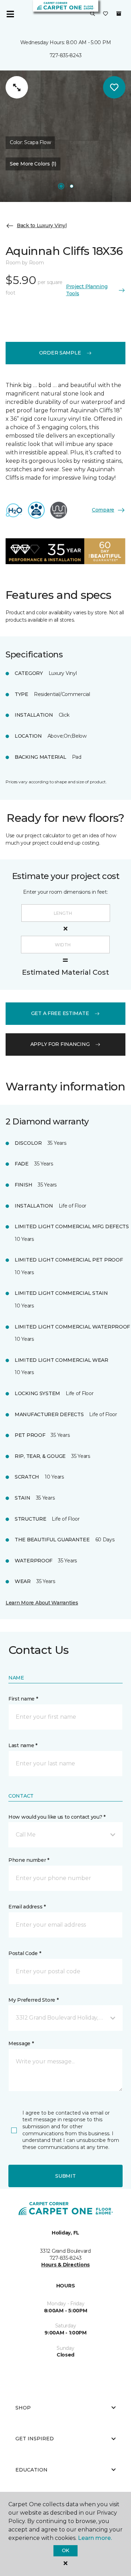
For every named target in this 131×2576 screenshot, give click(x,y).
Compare (103, 510)
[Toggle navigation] (10, 14)
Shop (23, 2408)
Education (31, 2470)
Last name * (23, 1745)
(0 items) (119, 14)
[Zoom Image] (17, 87)
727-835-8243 (66, 55)
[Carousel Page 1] (61, 186)
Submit (65, 2176)
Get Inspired (35, 2439)
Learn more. (95, 2538)
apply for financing (60, 1044)
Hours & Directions (65, 2265)
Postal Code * (25, 1953)
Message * (21, 2043)
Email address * (27, 1907)
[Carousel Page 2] (72, 186)
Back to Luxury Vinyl (42, 225)
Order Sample (60, 353)
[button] (93, 14)
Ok (65, 2550)
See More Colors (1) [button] (33, 164)
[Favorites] (105, 14)
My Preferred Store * (33, 2000)
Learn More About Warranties (42, 1603)
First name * (23, 1699)
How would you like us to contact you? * (57, 1817)
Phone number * (29, 1860)
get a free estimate (60, 1013)
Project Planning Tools (87, 290)
